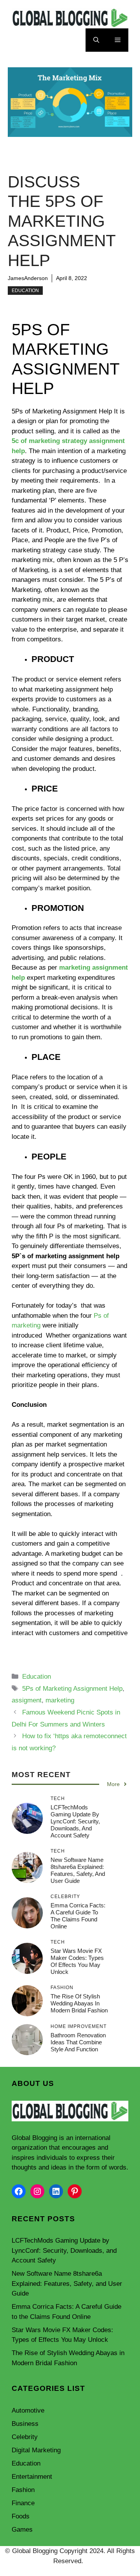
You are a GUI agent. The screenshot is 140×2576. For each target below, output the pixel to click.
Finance (23, 2503)
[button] (96, 40)
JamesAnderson (28, 278)
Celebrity (25, 2437)
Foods (21, 2516)
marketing (60, 1700)
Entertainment (32, 2477)
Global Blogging (34, 2138)
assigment (27, 1700)
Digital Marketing (36, 2450)
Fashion (23, 2490)
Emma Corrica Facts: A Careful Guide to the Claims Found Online (78, 1916)
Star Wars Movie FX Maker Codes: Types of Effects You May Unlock (77, 1961)
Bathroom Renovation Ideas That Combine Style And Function (78, 2042)
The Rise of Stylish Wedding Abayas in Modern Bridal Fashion (79, 2003)
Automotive (28, 2411)
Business (25, 2424)
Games (22, 2530)
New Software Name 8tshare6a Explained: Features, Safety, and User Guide (78, 1870)
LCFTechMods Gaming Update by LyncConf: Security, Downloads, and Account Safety (75, 1821)
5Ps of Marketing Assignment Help (72, 1689)
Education (25, 291)
